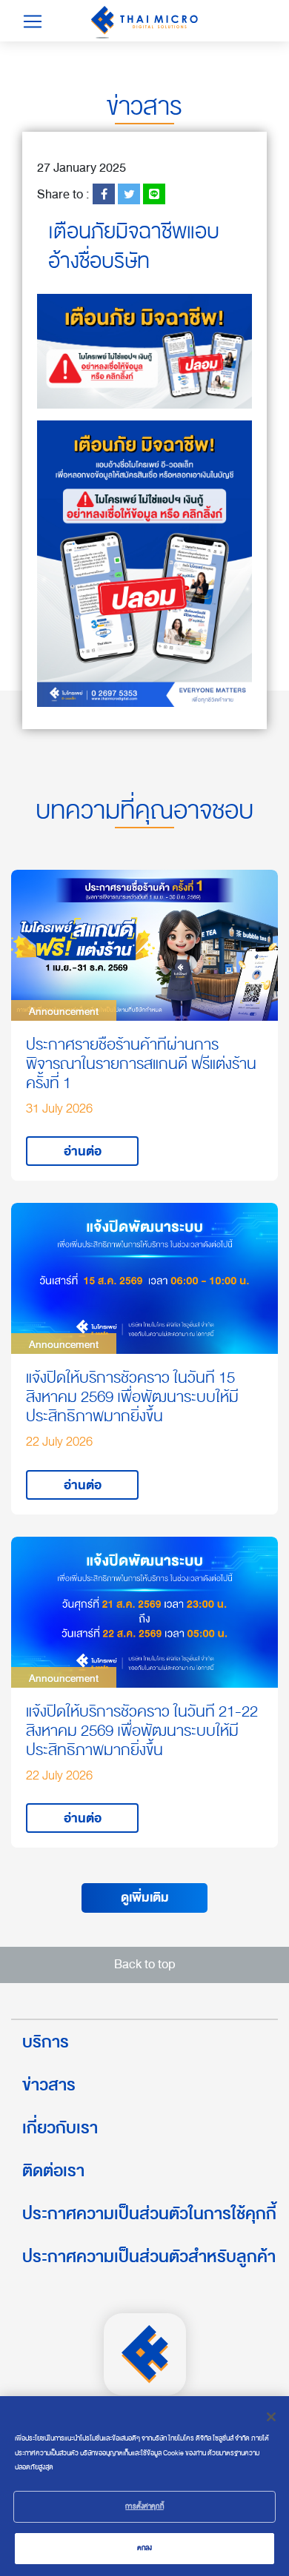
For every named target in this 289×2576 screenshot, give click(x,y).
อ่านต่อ (83, 1151)
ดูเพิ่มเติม (145, 1898)
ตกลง (145, 2548)
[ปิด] (271, 2417)
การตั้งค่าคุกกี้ (144, 2506)
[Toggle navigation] (33, 21)
